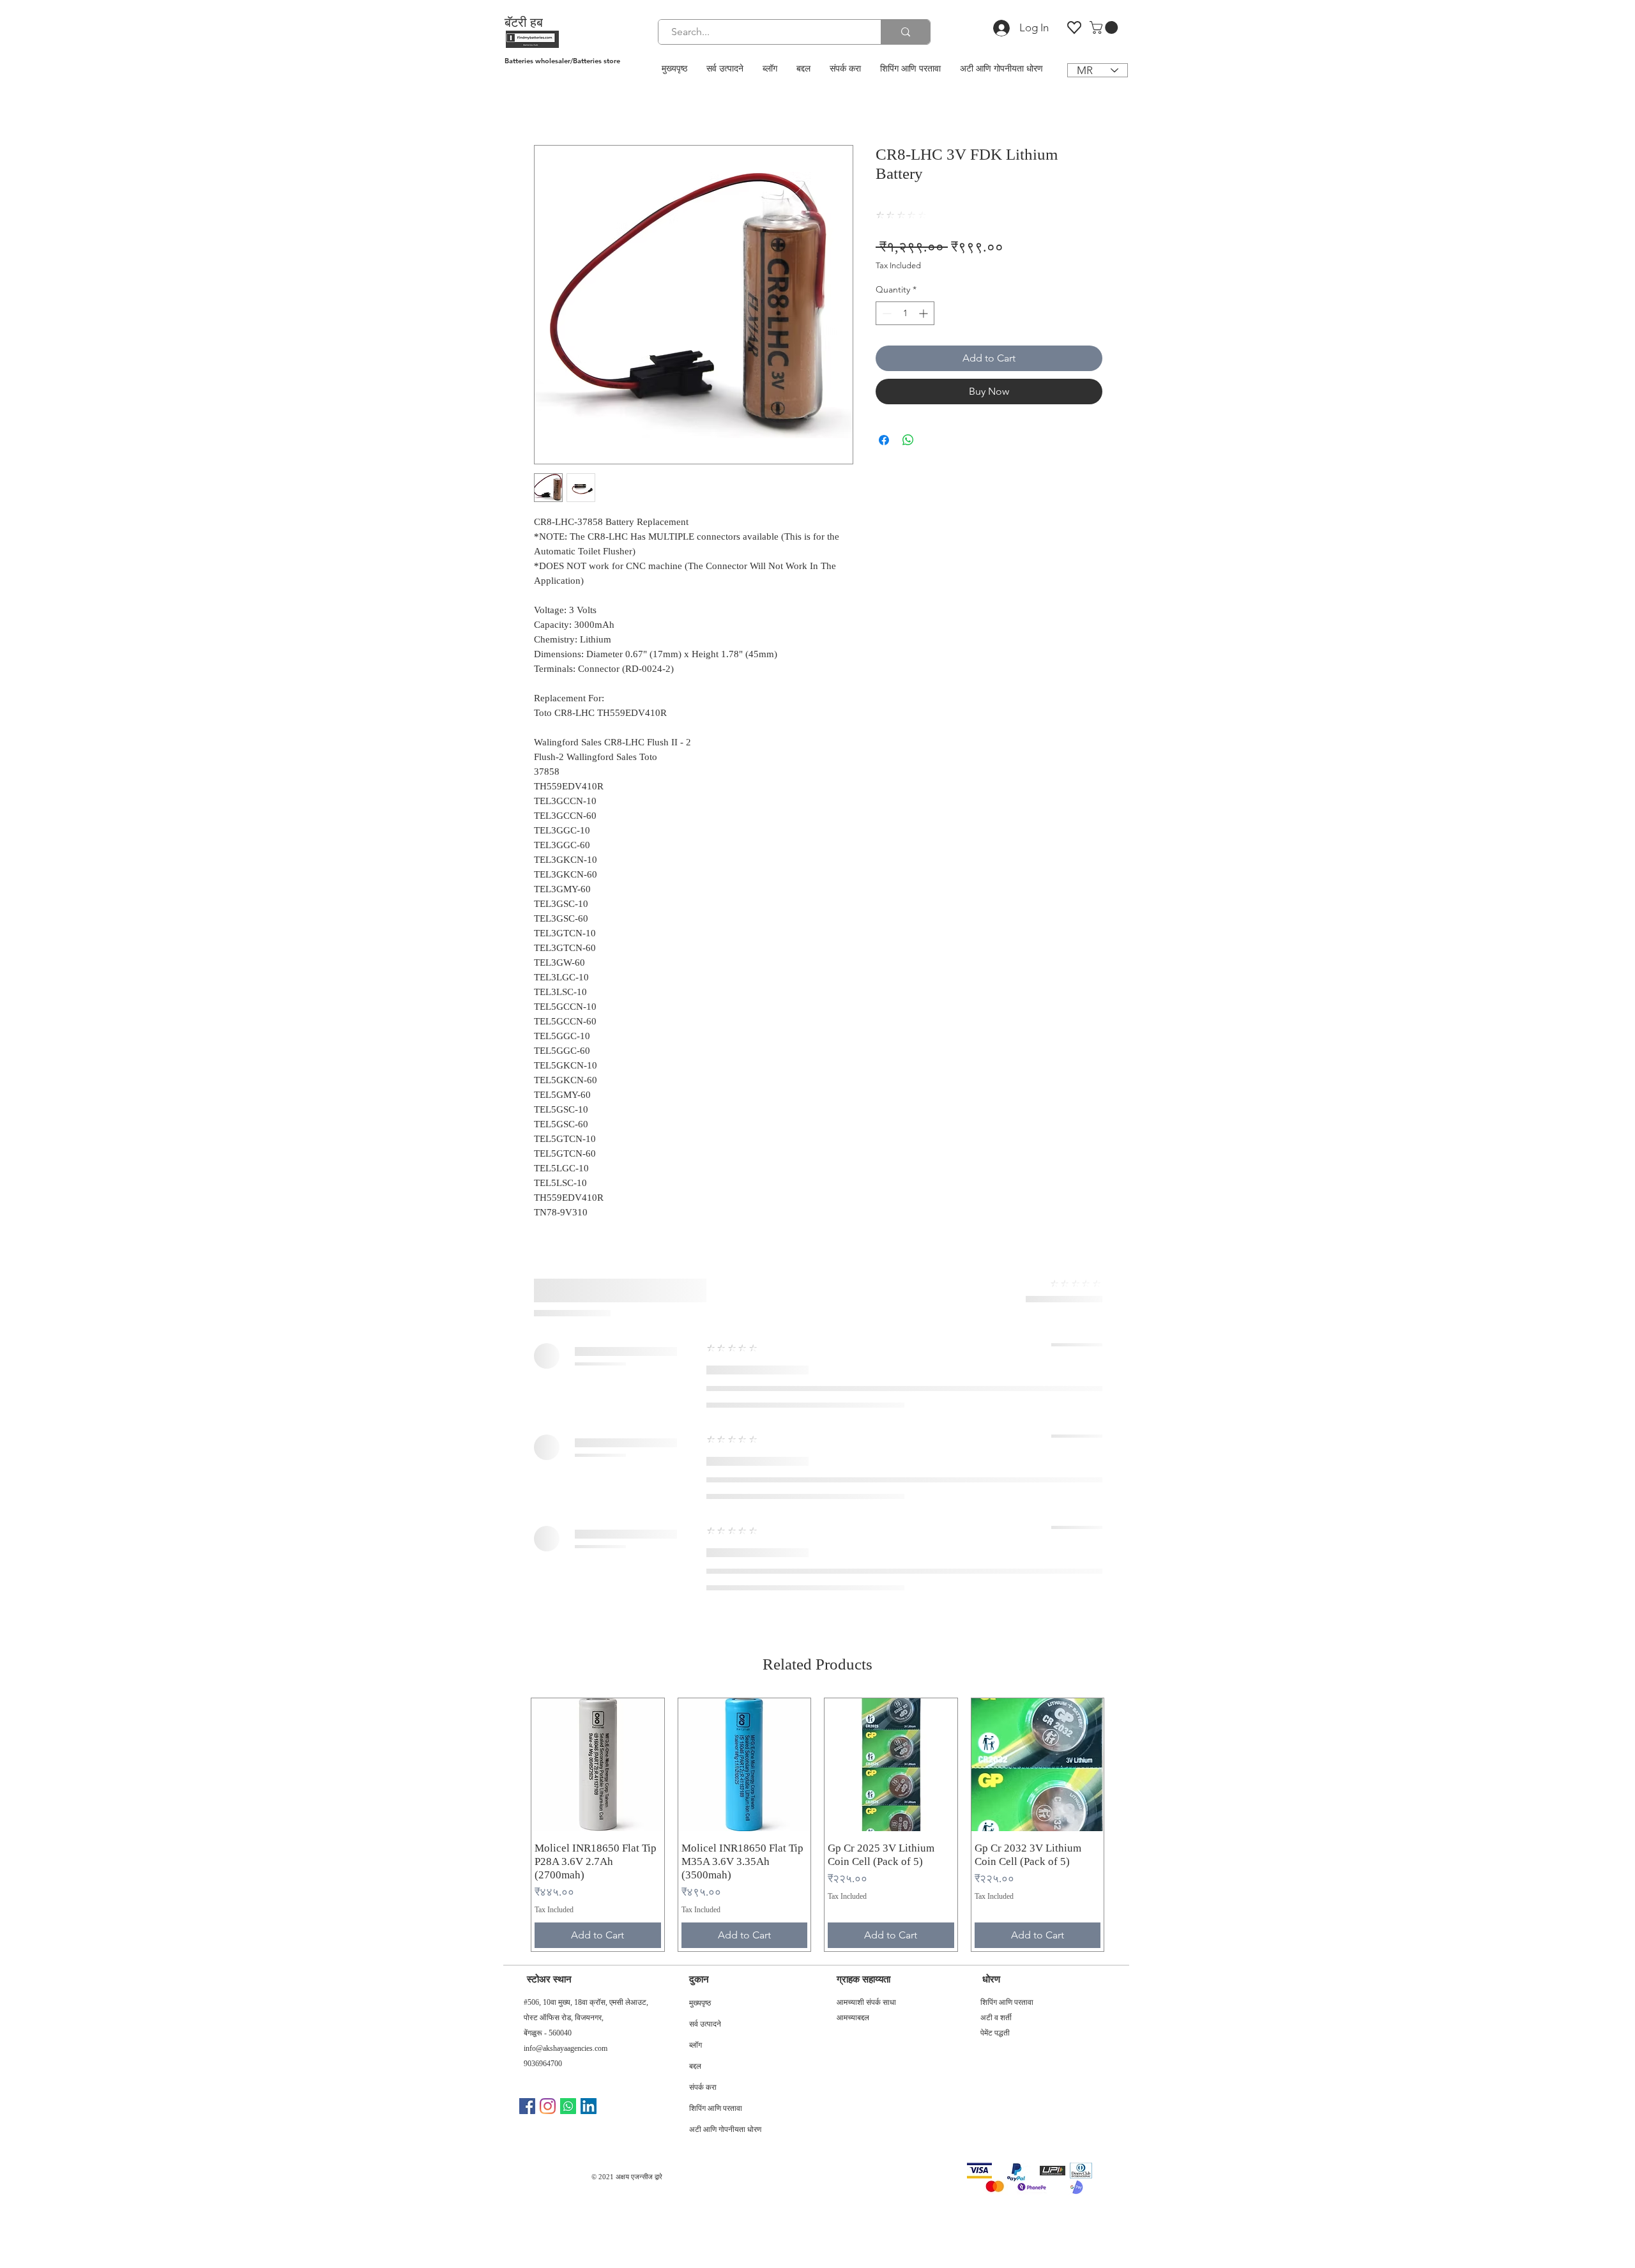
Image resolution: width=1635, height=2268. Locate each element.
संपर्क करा (703, 2089)
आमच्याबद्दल (853, 2018)
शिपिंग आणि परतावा (716, 2110)
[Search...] (905, 32)
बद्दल (695, 2067)
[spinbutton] (905, 313)
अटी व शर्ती (996, 2018)
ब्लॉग (696, 2046)
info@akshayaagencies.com (566, 2048)
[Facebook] (527, 2106)
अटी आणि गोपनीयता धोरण (725, 2131)
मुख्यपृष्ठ (700, 2004)
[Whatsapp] (568, 2106)
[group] (817, 1825)
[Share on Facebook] (884, 440)
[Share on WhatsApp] (908, 440)
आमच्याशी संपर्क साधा (866, 2002)
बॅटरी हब (524, 22)
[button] (1105, 27)
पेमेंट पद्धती (995, 2033)
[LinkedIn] (589, 2106)
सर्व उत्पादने (705, 2025)
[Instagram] (548, 2106)
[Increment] (924, 313)
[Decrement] (886, 313)
